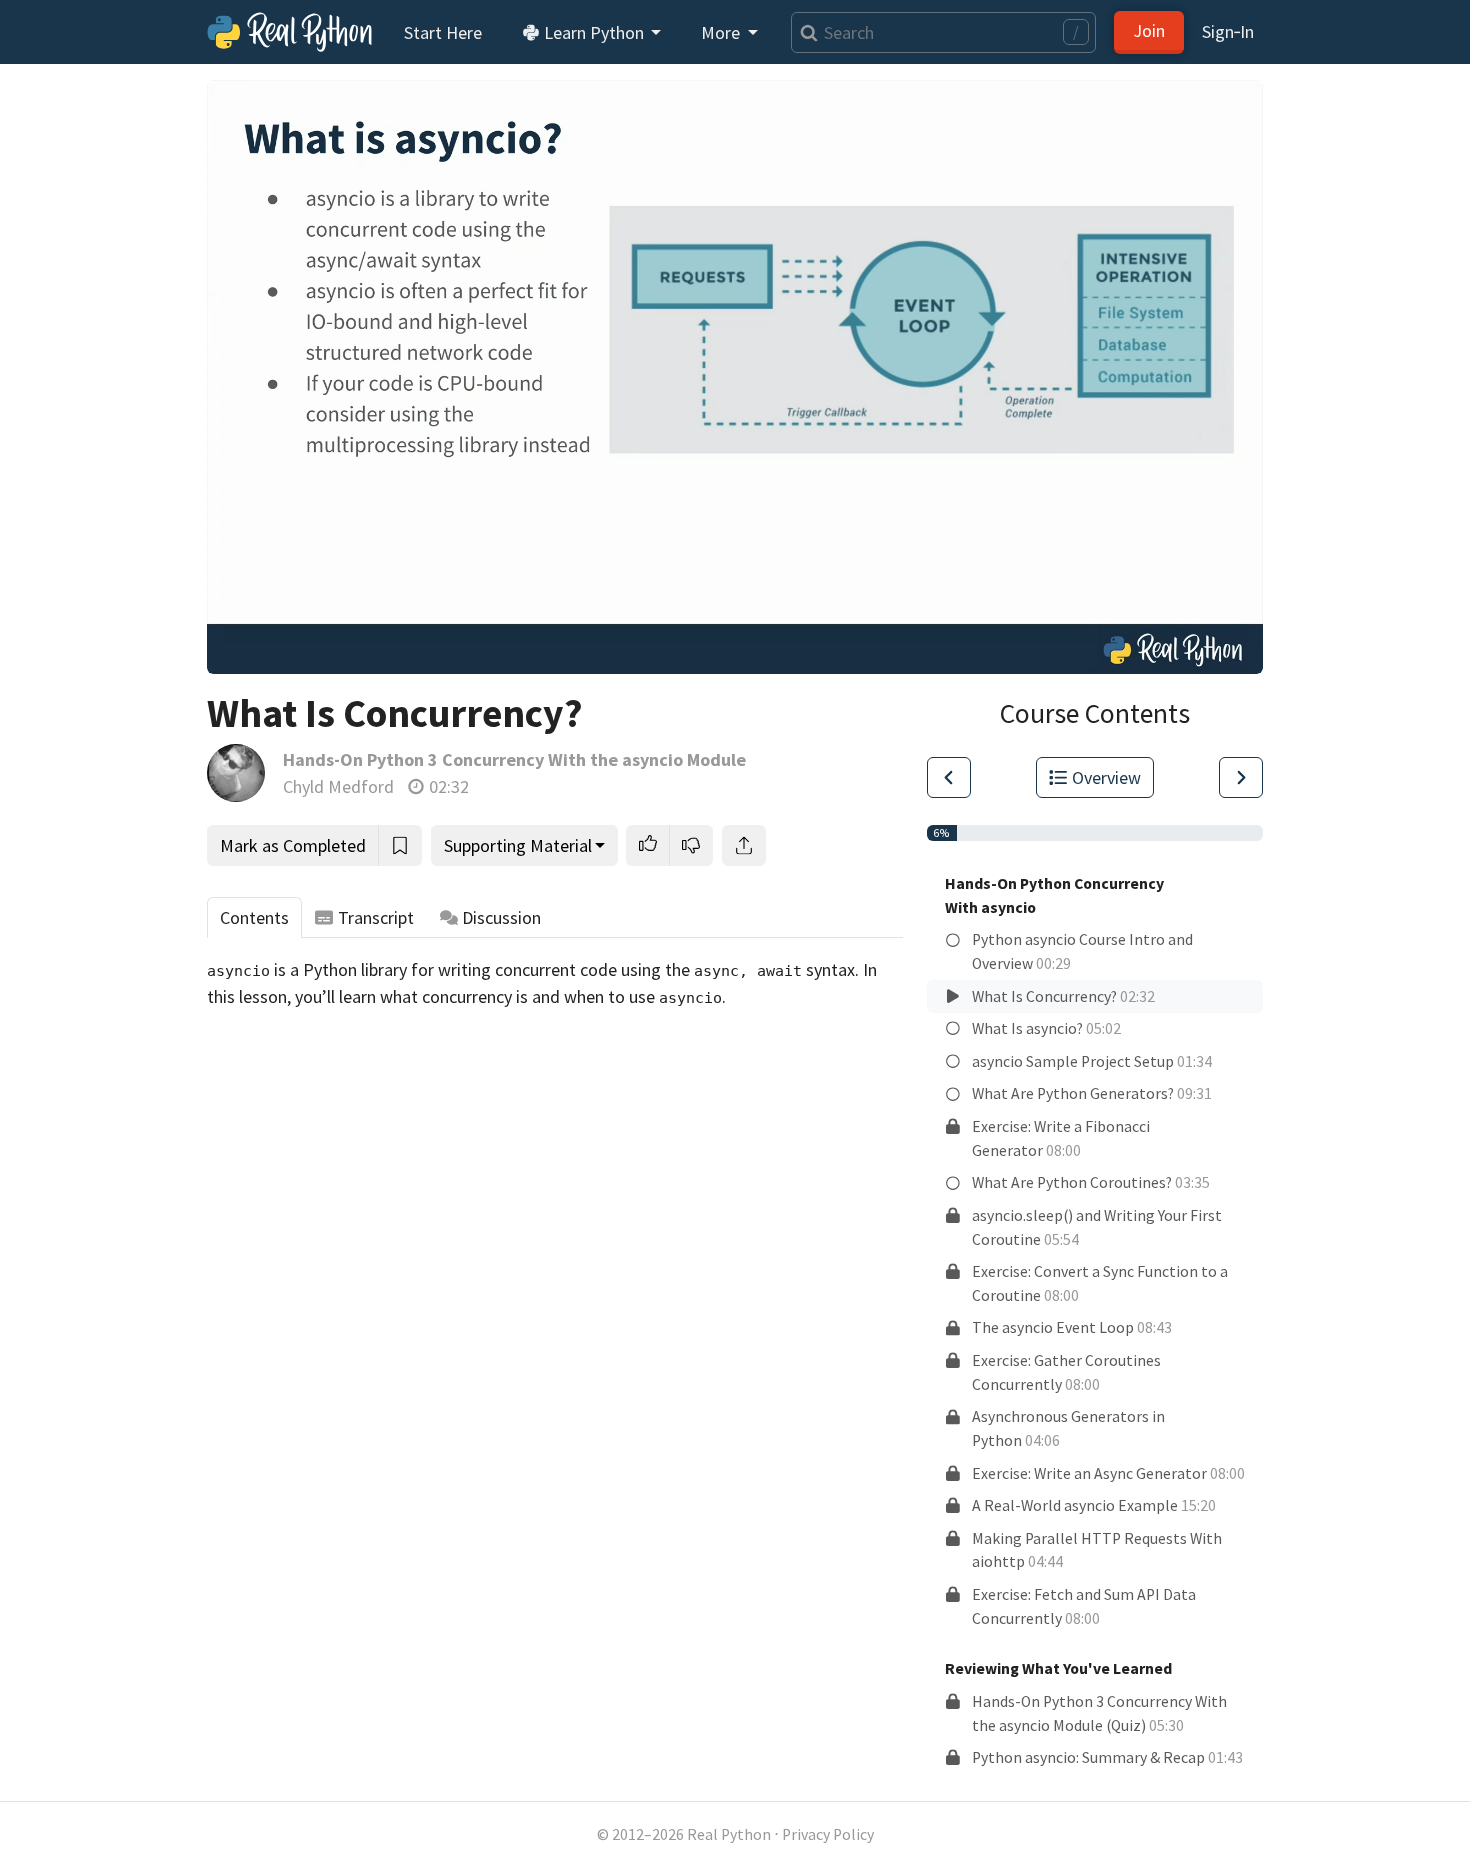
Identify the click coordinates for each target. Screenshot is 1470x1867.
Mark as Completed (293, 845)
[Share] (744, 845)
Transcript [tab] (376, 917)
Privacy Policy (828, 1834)
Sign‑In (1228, 31)
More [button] (722, 32)
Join (1149, 30)
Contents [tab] (254, 917)
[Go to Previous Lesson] (949, 777)
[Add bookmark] (400, 845)
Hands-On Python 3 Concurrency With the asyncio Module (514, 759)
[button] (648, 845)
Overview (1106, 777)
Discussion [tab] (501, 917)
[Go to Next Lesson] (1241, 777)
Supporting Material (518, 845)
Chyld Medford (338, 786)
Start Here (443, 32)
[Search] (804, 32)
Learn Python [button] (594, 32)
